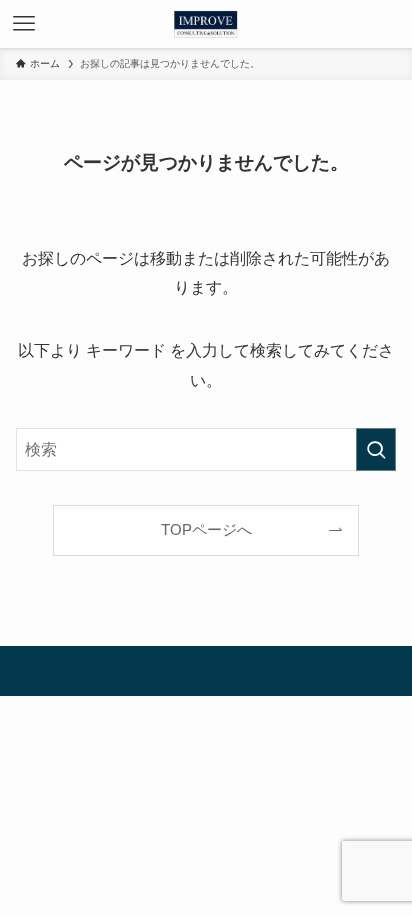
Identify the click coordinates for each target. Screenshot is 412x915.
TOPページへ (206, 530)
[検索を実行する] (376, 449)
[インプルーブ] (205, 24)
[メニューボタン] (24, 24)
